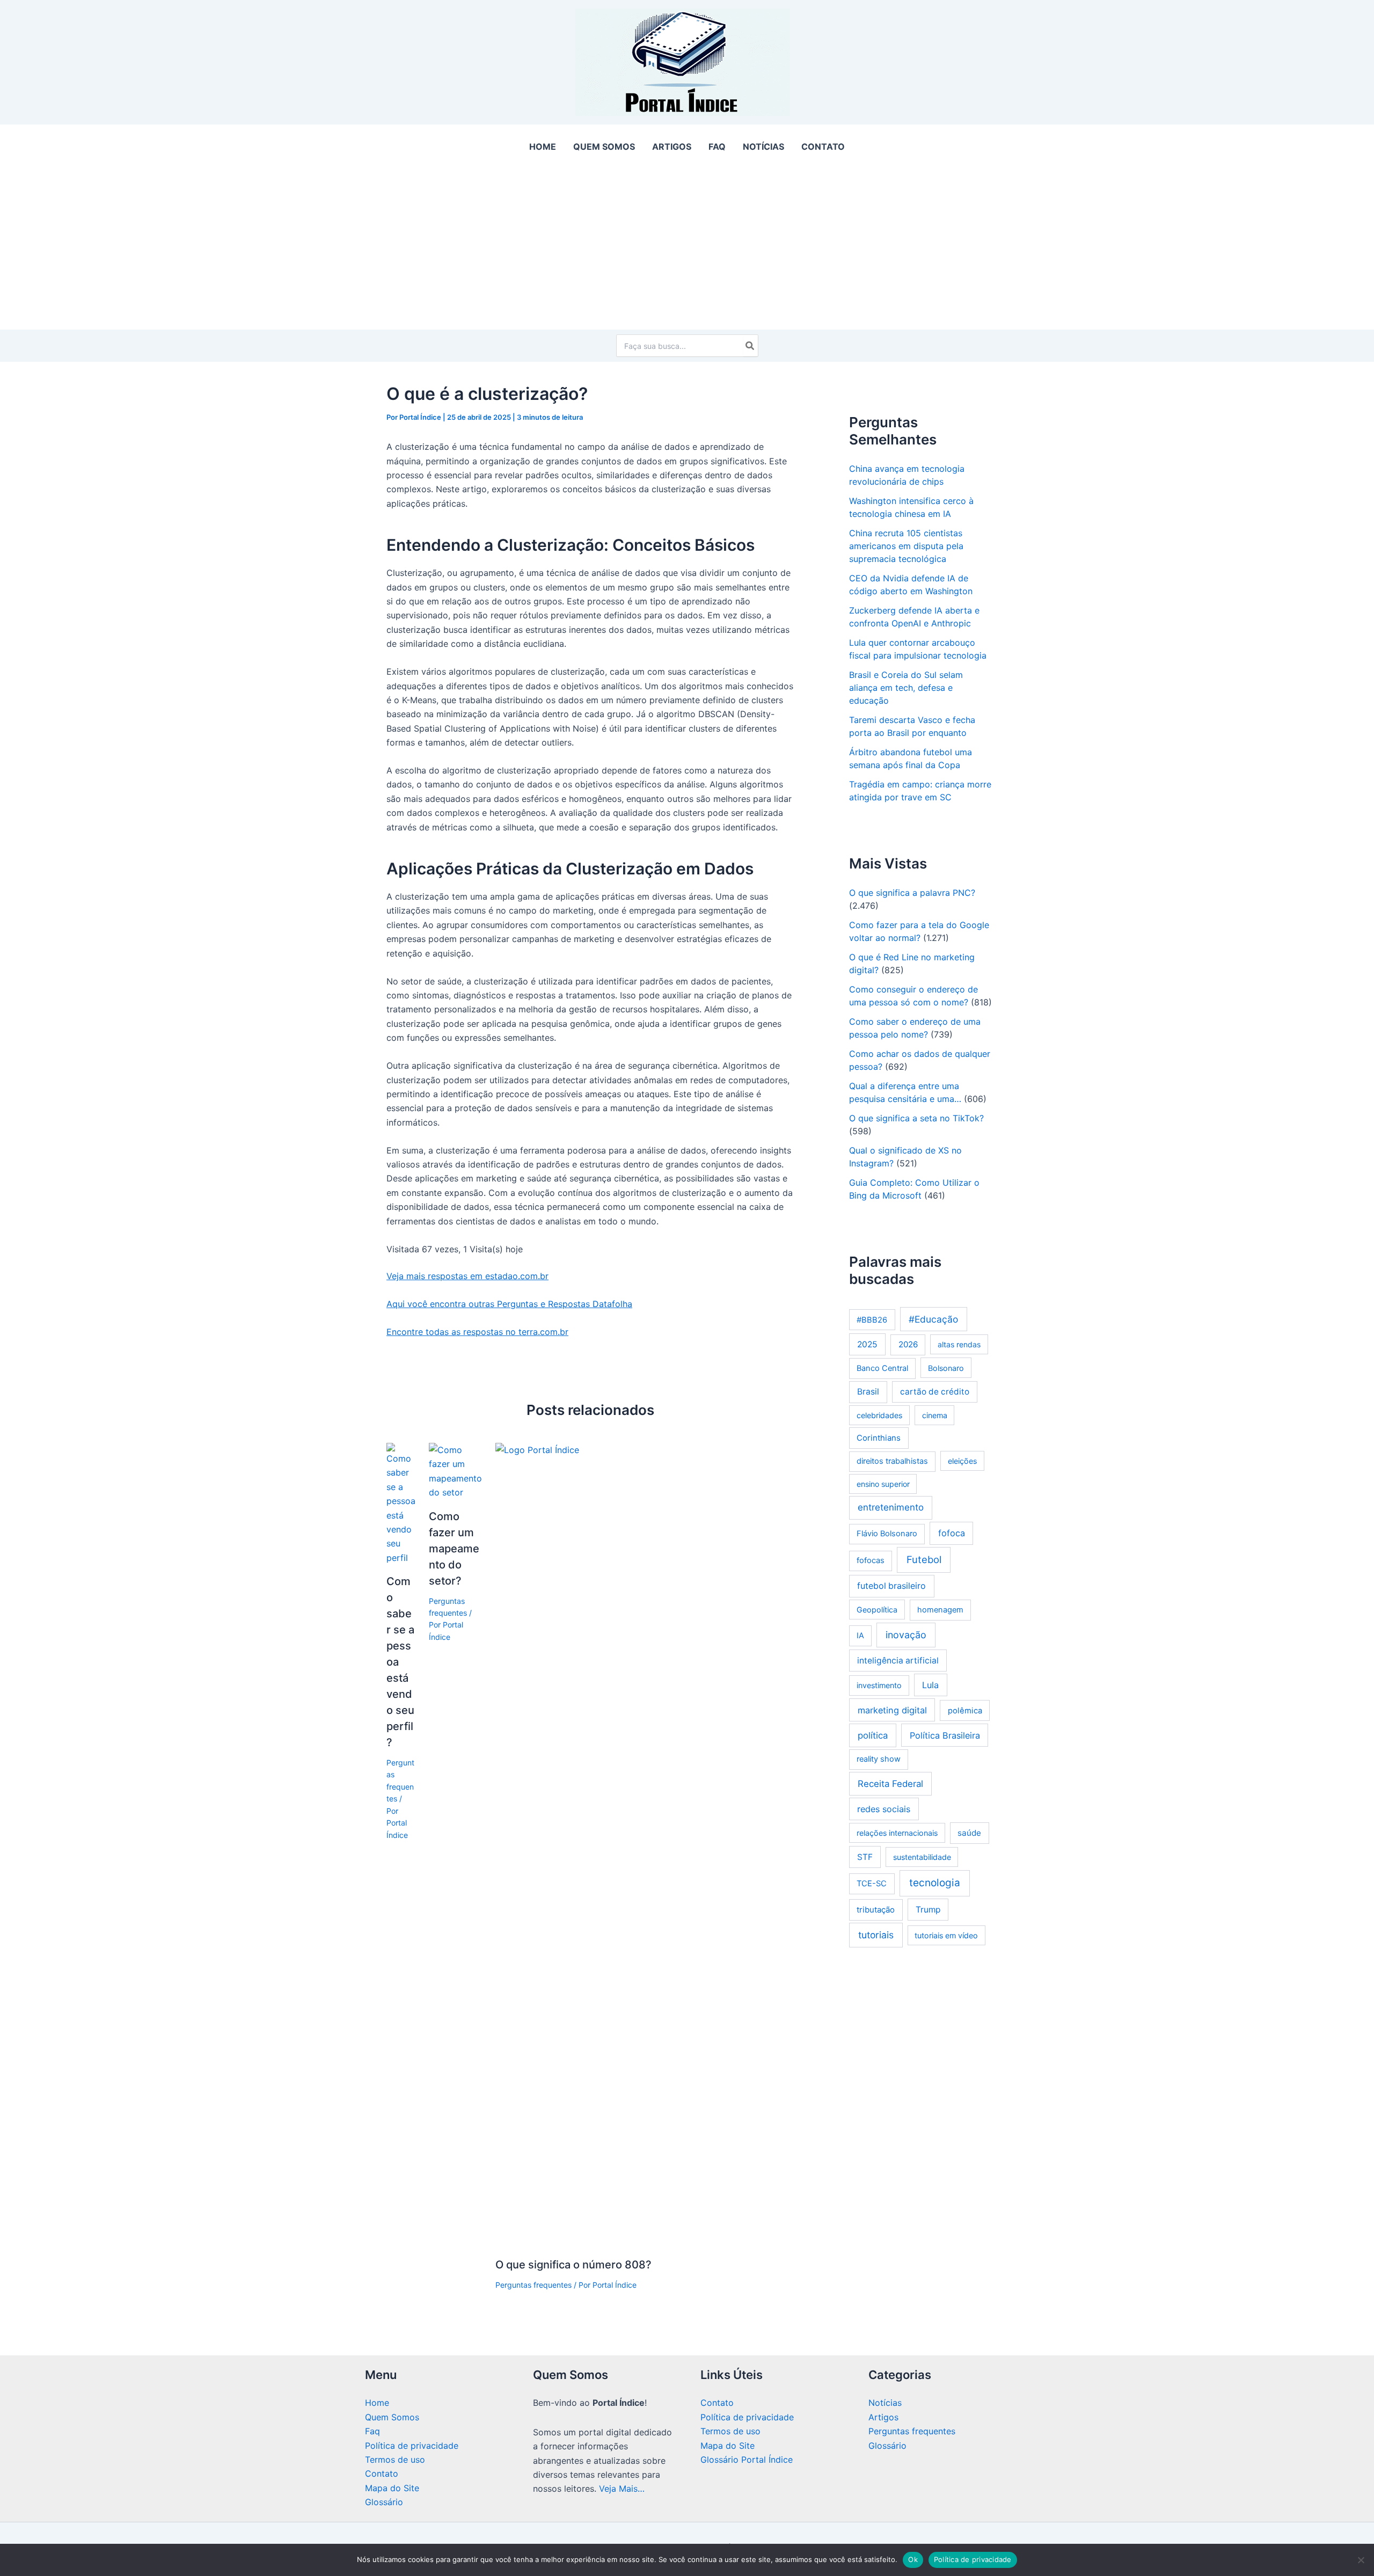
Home (377, 2403)
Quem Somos (392, 2417)
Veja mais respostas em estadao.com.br (467, 1276)
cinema (935, 1415)
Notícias (885, 2403)
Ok (913, 2559)
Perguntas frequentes (533, 2285)
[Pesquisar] (750, 346)
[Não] (1361, 2560)
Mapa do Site (392, 2488)
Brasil (868, 1392)
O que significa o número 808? (573, 2265)
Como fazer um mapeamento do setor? (454, 1549)
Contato (382, 2473)
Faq (372, 2431)
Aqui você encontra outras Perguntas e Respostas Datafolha (509, 1304)
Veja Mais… (622, 2489)
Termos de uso (395, 2460)
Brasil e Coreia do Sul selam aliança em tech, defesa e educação (906, 688)
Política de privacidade (412, 2446)
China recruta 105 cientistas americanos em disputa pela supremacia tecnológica (906, 546)
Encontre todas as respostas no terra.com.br (477, 1332)
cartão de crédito (935, 1392)
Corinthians (879, 1438)
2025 (867, 1344)
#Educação (933, 1319)
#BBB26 (872, 1320)
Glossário (384, 2502)
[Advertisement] (687, 249)
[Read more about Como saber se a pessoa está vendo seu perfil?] (401, 1503)
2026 (908, 1344)
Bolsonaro (946, 1368)
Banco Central (882, 1368)
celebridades (879, 1415)
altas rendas (959, 1344)
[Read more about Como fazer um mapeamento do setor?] (455, 1470)
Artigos (883, 2417)
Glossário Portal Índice (747, 2460)
